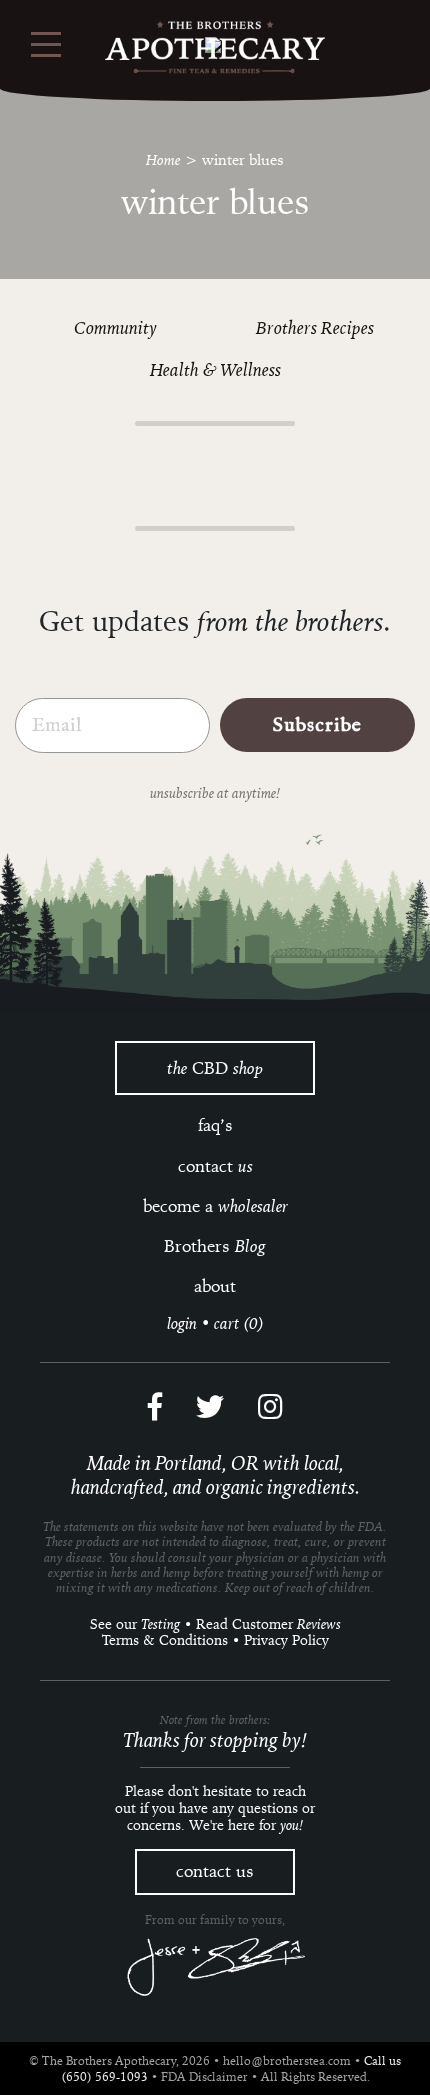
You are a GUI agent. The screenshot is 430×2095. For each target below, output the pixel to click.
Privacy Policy (286, 1640)
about (215, 1286)
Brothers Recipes (315, 327)
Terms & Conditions (165, 1640)
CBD (215, 1068)
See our (135, 1624)
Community (115, 327)
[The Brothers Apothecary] (215, 47)
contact (215, 1166)
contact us (215, 1871)
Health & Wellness (215, 369)
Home (163, 159)
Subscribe (317, 725)
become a (215, 1206)
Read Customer (268, 1624)
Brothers (215, 1246)
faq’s (215, 1125)
